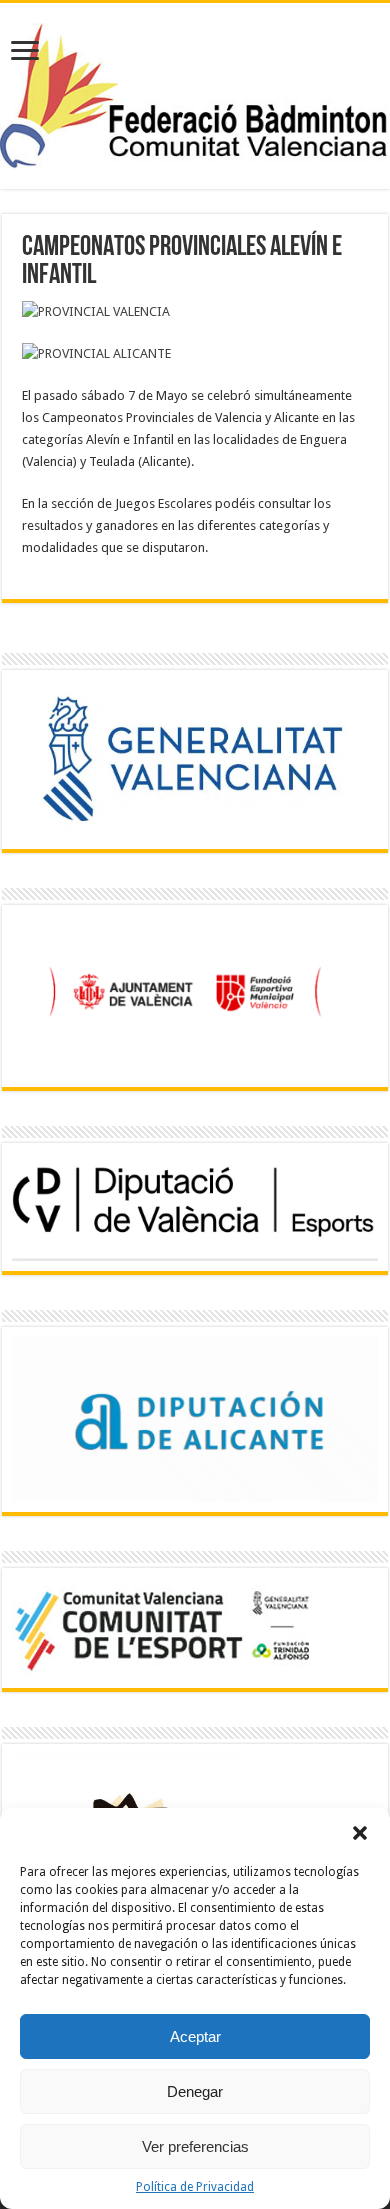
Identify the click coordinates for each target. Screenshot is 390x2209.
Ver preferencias (195, 2146)
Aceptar (195, 2036)
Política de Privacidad (195, 2187)
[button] (360, 1833)
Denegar (195, 2091)
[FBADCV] (195, 93)
